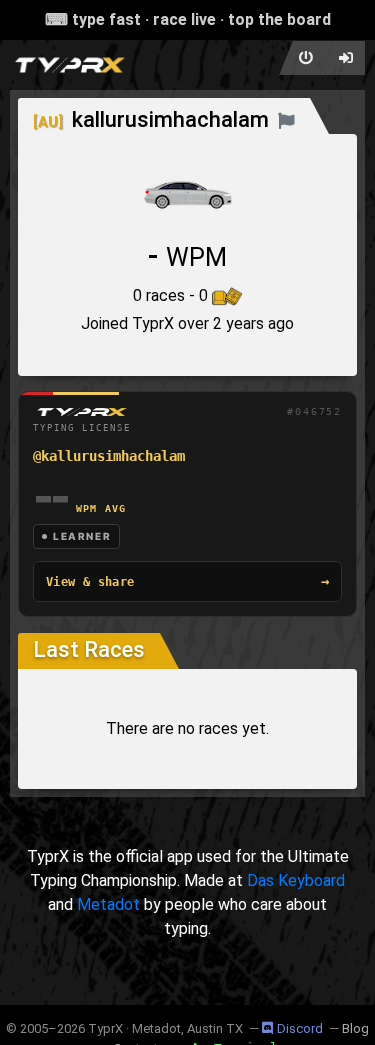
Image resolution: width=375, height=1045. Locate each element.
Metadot (108, 904)
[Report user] (286, 119)
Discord (300, 1028)
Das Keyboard (296, 880)
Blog (355, 1028)
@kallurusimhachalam (109, 456)
